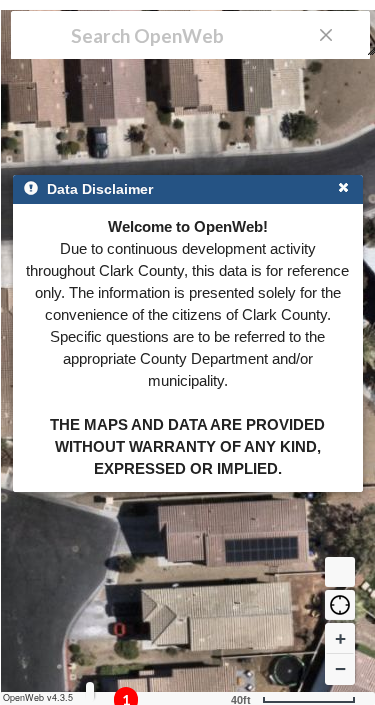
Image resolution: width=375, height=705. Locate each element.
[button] (340, 605)
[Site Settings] (90, 691)
